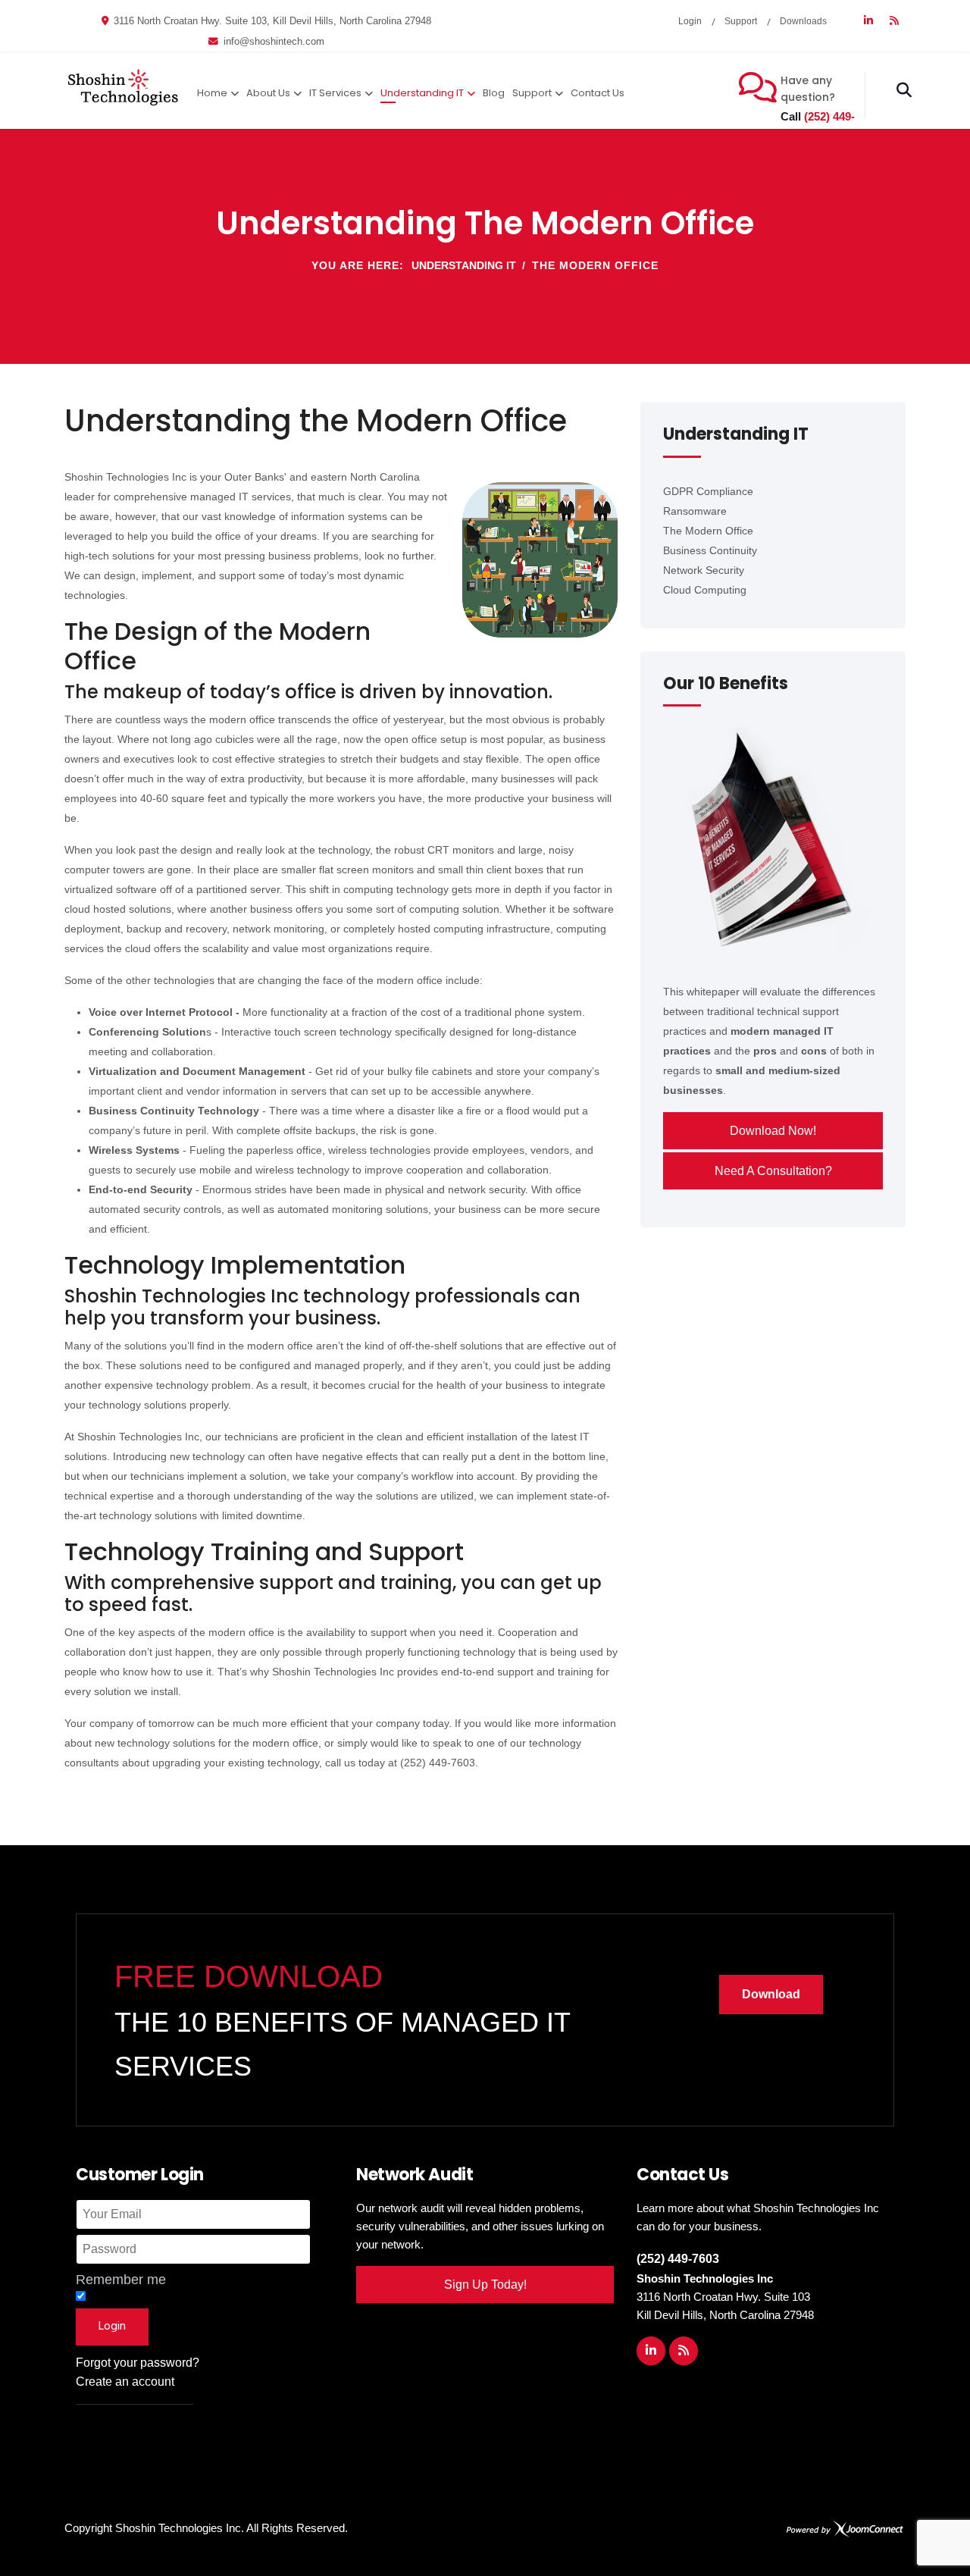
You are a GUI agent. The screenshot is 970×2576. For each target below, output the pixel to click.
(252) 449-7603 (678, 2259)
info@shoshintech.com (274, 42)
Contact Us (598, 93)
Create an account (125, 2382)
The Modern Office (708, 531)
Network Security (704, 570)
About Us (268, 93)
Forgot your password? (138, 2363)
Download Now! (773, 1131)
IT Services (335, 93)
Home (212, 93)
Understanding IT (422, 93)
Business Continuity (710, 550)
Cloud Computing (705, 590)
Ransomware (695, 511)
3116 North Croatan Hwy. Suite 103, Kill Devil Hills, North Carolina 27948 (272, 21)
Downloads (803, 21)
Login (690, 21)
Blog (494, 93)
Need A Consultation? (773, 1171)
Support (741, 21)
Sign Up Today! (485, 2285)
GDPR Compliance (708, 491)
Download (771, 1994)
